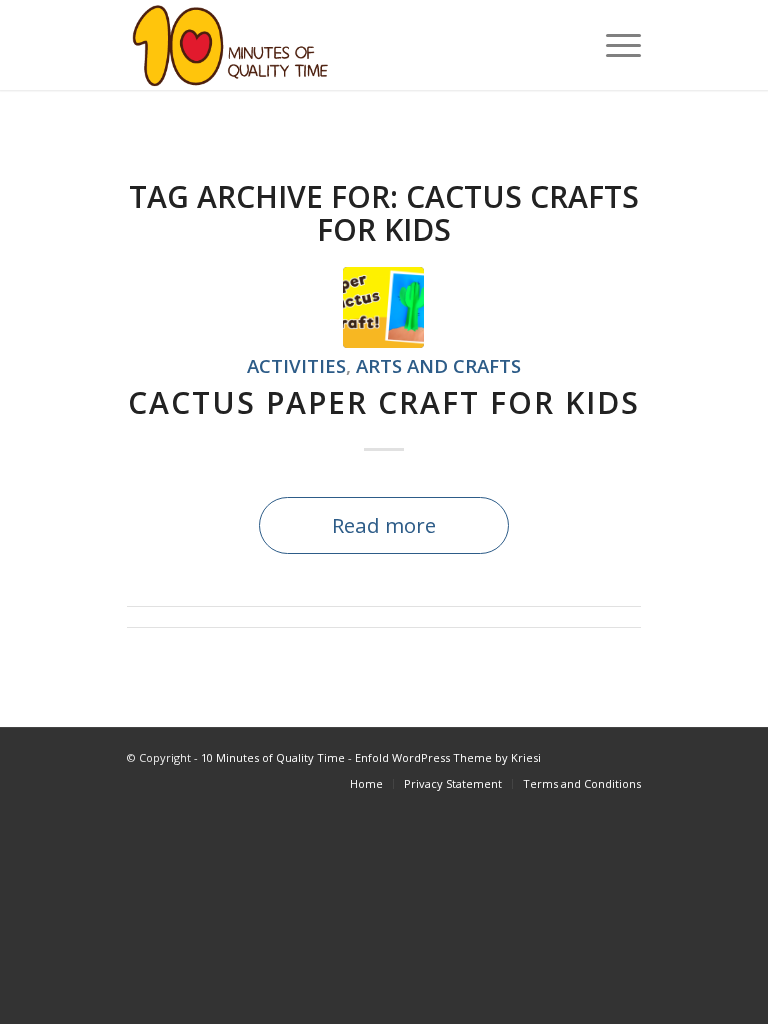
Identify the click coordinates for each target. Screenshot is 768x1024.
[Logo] (230, 45)
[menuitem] (613, 45)
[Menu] (613, 45)
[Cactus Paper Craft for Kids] (383, 307)
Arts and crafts (438, 365)
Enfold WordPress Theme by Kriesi (448, 757)
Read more (384, 525)
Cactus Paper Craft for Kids (384, 402)
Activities (296, 365)
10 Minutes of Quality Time (273, 757)
